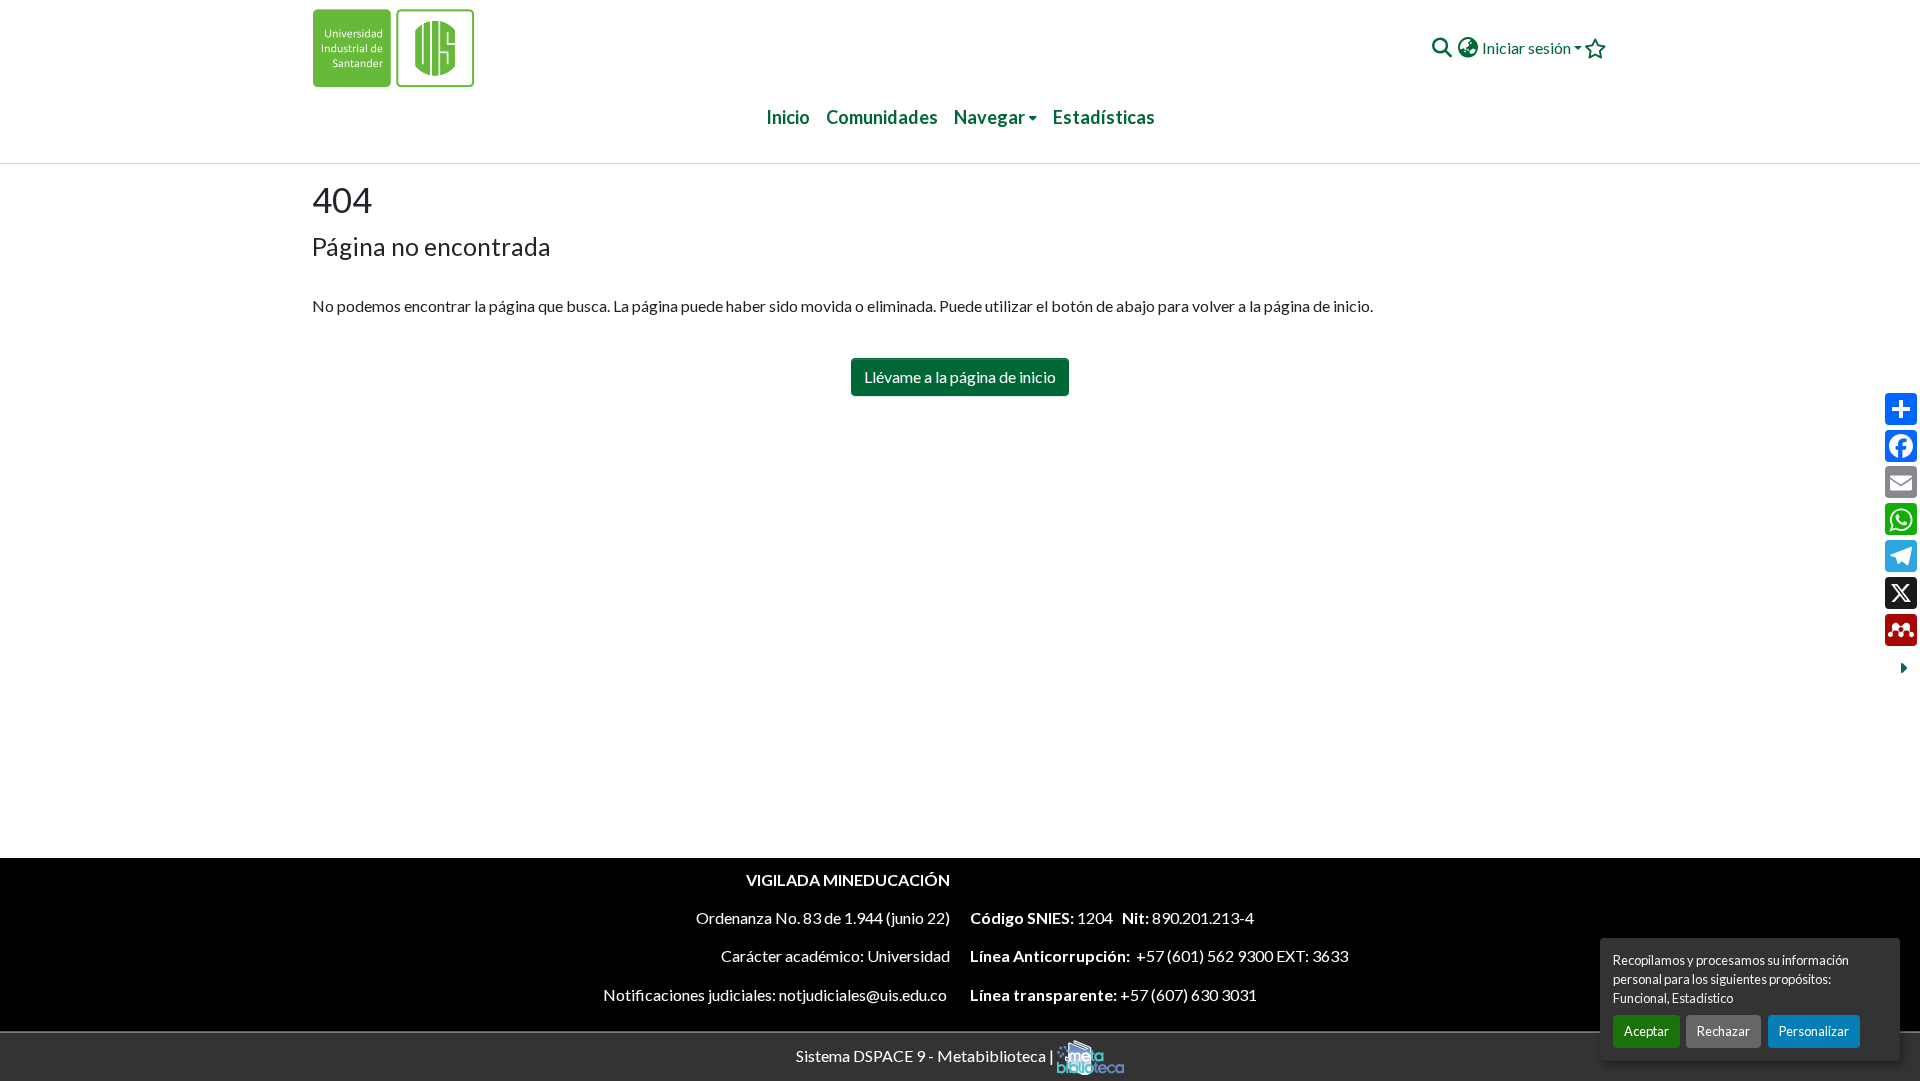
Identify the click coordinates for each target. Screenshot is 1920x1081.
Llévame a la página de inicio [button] (960, 376)
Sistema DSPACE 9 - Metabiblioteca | (926, 1054)
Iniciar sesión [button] (1528, 47)
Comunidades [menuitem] (882, 117)
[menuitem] (995, 117)
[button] (1441, 48)
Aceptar (1646, 1031)
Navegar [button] (989, 117)
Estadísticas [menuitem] (1104, 117)
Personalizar (1814, 1031)
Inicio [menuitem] (788, 117)
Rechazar (1723, 1031)
